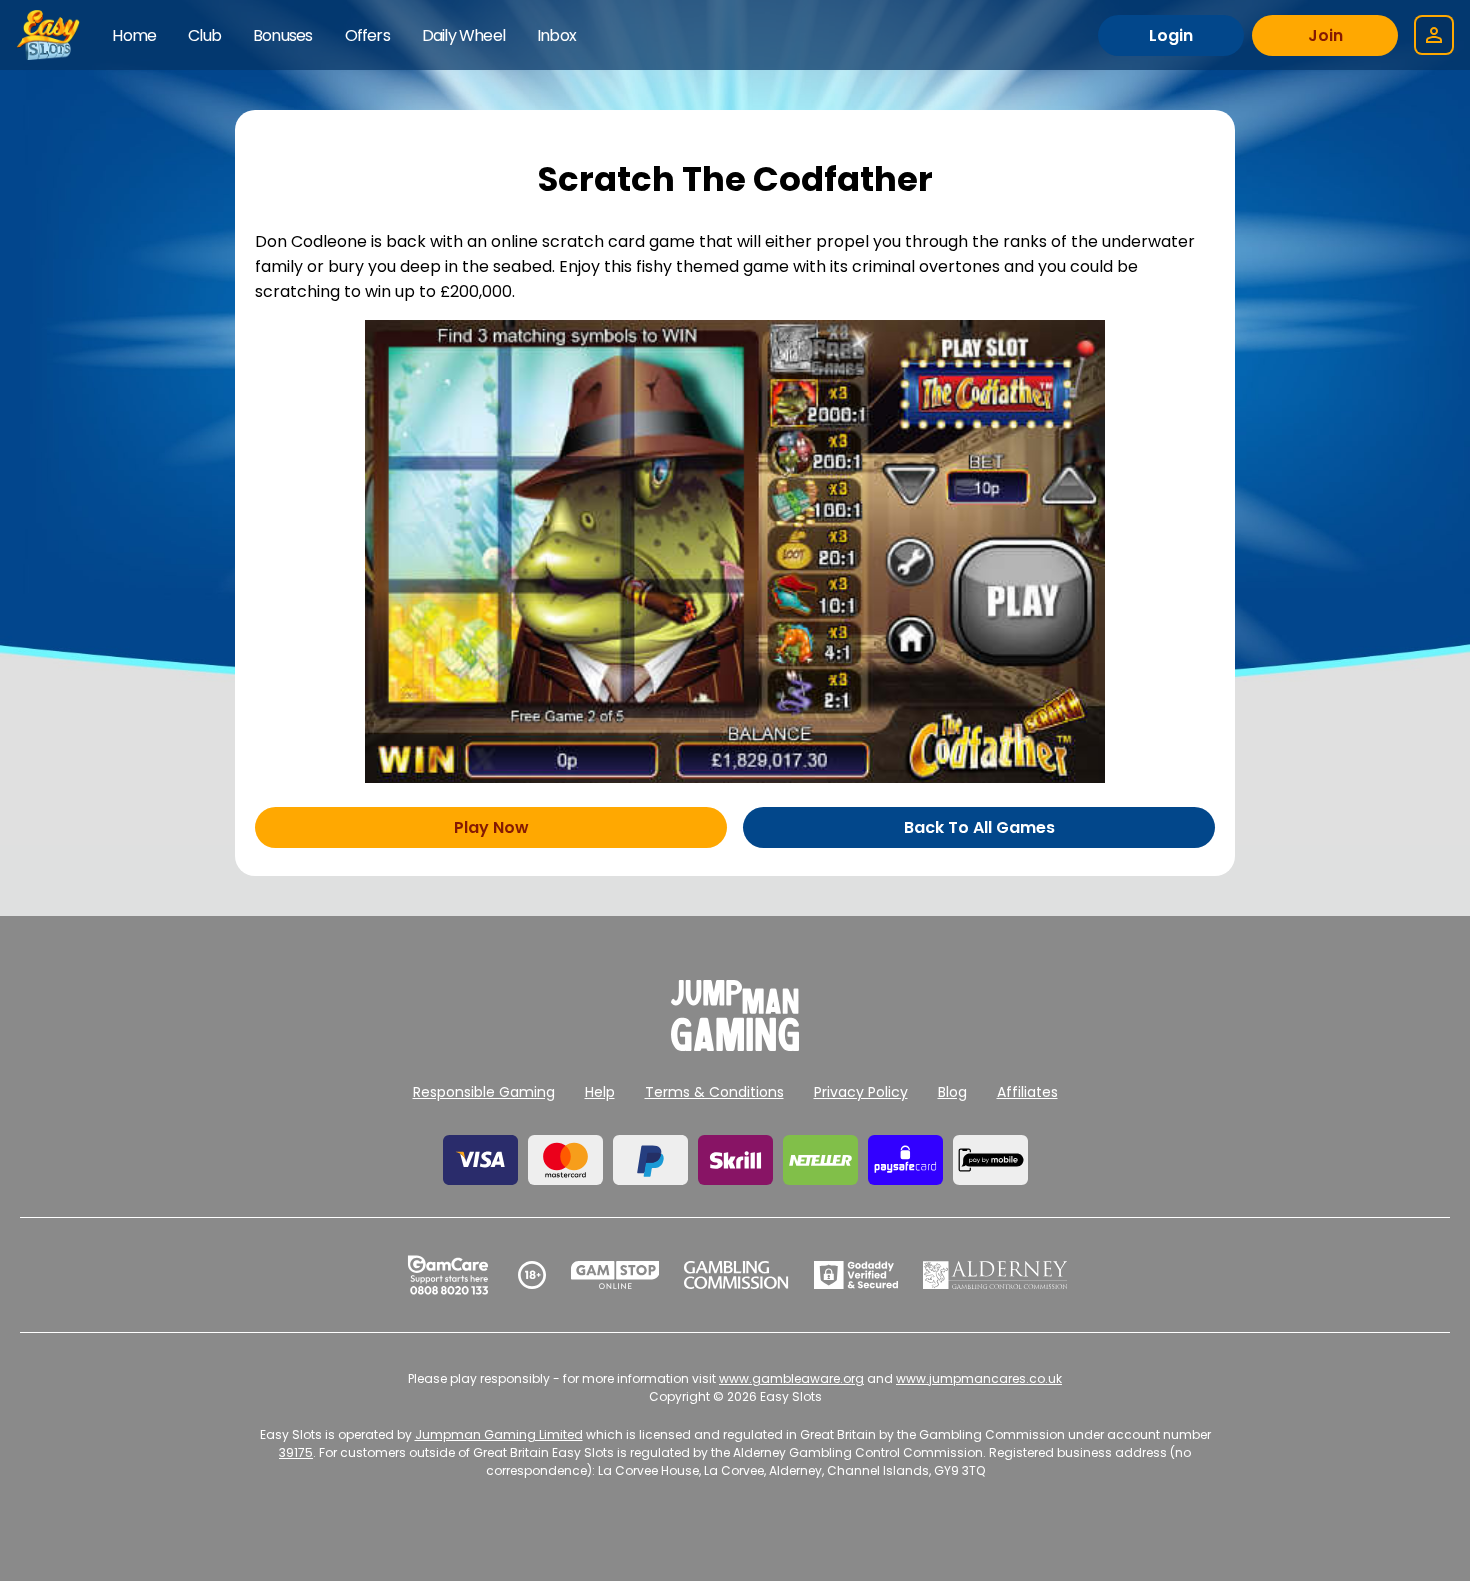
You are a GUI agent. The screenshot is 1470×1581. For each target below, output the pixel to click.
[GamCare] (448, 1275)
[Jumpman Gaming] (735, 1045)
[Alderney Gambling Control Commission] (995, 1275)
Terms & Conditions (714, 1092)
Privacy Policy (861, 1092)
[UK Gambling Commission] (736, 1275)
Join (1325, 35)
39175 (296, 1452)
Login (1171, 35)
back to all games (979, 827)
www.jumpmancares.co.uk (979, 1378)
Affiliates (1027, 1092)
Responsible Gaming (484, 1092)
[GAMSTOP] (615, 1275)
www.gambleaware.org (791, 1378)
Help (600, 1092)
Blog (952, 1092)
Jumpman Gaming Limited (499, 1434)
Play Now (491, 827)
